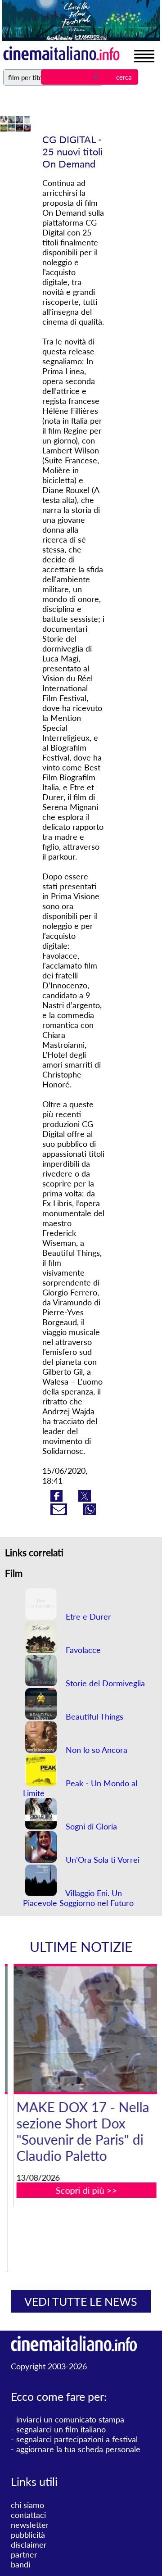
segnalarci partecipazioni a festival (77, 2439)
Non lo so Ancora (95, 1750)
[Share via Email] (60, 1512)
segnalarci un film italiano (61, 2429)
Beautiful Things (93, 1716)
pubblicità (28, 2535)
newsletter (30, 2525)
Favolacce (82, 1650)
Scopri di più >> (86, 2190)
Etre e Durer (87, 1616)
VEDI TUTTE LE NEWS (81, 2301)
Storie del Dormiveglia (104, 1683)
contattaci (28, 2515)
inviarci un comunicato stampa (70, 2419)
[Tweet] (85, 1499)
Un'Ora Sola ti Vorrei (101, 1860)
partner (24, 2554)
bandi (20, 2564)
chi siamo (27, 2505)
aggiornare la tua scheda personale (78, 2449)
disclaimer (29, 2544)
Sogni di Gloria (90, 1826)
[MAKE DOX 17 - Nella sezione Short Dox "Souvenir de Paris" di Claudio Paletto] (86, 2029)
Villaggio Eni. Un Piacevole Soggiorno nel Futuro (78, 1898)
